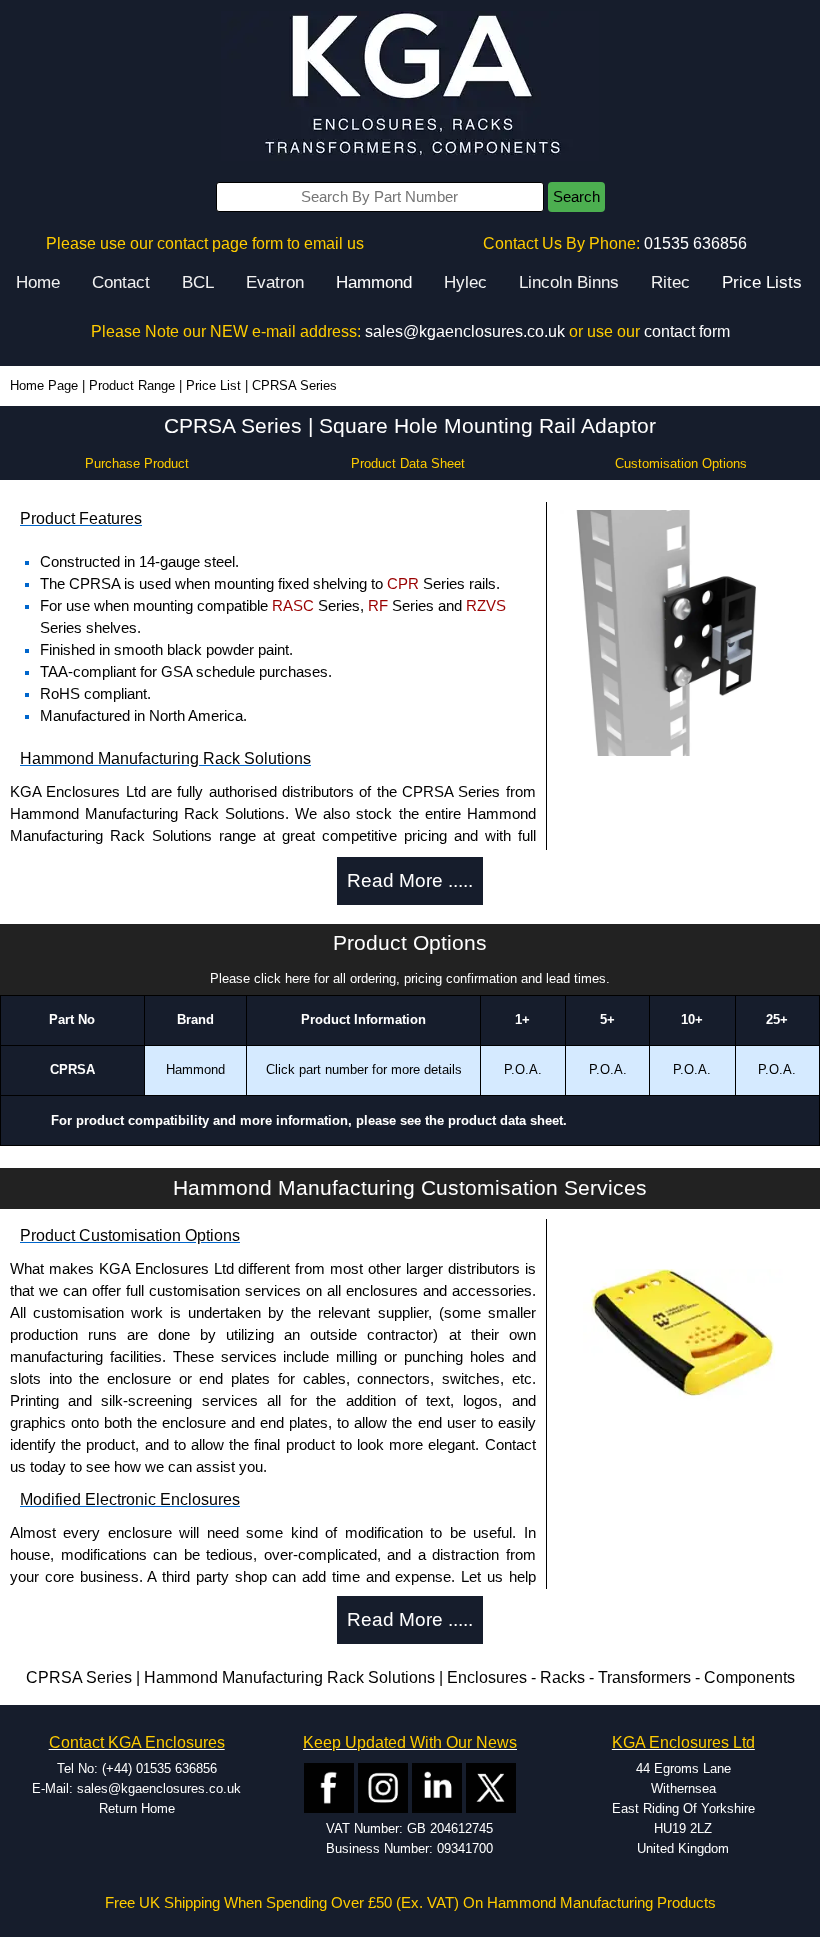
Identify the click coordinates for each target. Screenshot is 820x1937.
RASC (293, 606)
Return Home (137, 1808)
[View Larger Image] (683, 631)
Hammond (374, 282)
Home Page (44, 385)
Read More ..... (410, 880)
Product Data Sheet (408, 463)
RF (378, 606)
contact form (687, 331)
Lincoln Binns (569, 282)
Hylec (465, 282)
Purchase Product (137, 463)
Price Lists (762, 282)
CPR (403, 584)
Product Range (132, 385)
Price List (213, 385)
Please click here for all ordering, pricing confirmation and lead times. (410, 978)
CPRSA (72, 1069)
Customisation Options (681, 463)
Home (38, 282)
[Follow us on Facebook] (329, 1786)
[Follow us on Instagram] (383, 1786)
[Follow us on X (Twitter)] (491, 1786)
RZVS (486, 606)
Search (576, 197)
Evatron (275, 282)
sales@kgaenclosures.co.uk (465, 331)
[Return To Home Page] (410, 85)
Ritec (670, 282)
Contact (121, 282)
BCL (198, 282)
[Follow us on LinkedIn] (437, 1786)
